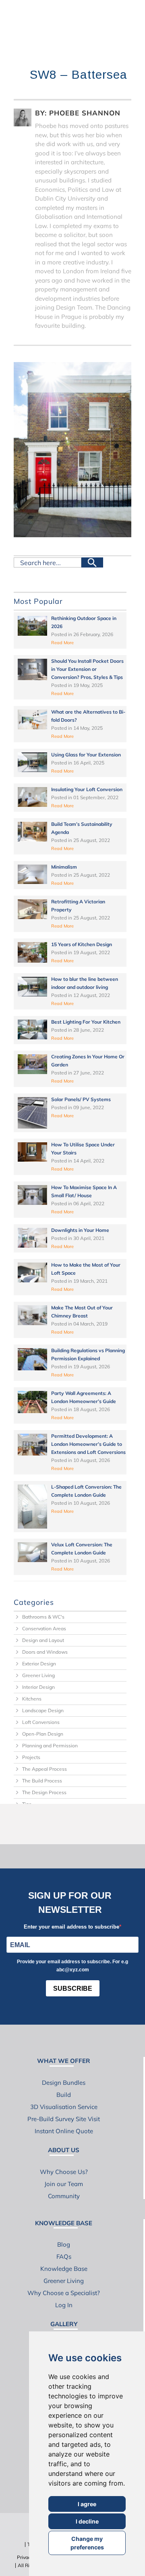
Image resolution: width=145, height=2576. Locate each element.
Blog (64, 2244)
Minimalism (64, 867)
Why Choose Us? (64, 2172)
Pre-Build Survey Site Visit (64, 2119)
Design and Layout (43, 1640)
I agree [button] (87, 2504)
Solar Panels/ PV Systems (81, 1099)
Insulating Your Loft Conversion (87, 789)
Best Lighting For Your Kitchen (86, 1022)
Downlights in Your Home (80, 1230)
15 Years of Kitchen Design (82, 944)
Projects (31, 1757)
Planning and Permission (50, 1746)
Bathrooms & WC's (43, 1617)
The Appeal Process (45, 1769)
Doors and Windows (45, 1652)
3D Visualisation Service (64, 2107)
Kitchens (32, 1699)
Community (64, 2196)
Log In (64, 2305)
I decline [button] (87, 2521)
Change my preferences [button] (87, 2543)
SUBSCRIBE (73, 1989)
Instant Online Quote (64, 2131)
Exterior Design (39, 1664)
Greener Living (38, 1675)
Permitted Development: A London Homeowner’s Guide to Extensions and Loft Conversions (88, 1444)
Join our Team (64, 2184)
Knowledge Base (64, 2269)
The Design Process (44, 1792)
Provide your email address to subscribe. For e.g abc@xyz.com (72, 1966)
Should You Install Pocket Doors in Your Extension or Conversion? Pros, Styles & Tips (87, 669)
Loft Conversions (41, 1722)
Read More (62, 643)
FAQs (64, 2257)
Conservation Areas (44, 1628)
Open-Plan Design (43, 1734)
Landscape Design (43, 1710)
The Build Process (42, 1781)
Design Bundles (64, 2083)
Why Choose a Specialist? (64, 2293)
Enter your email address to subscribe (71, 1927)
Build (64, 2095)
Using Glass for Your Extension (86, 755)
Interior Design (38, 1687)
